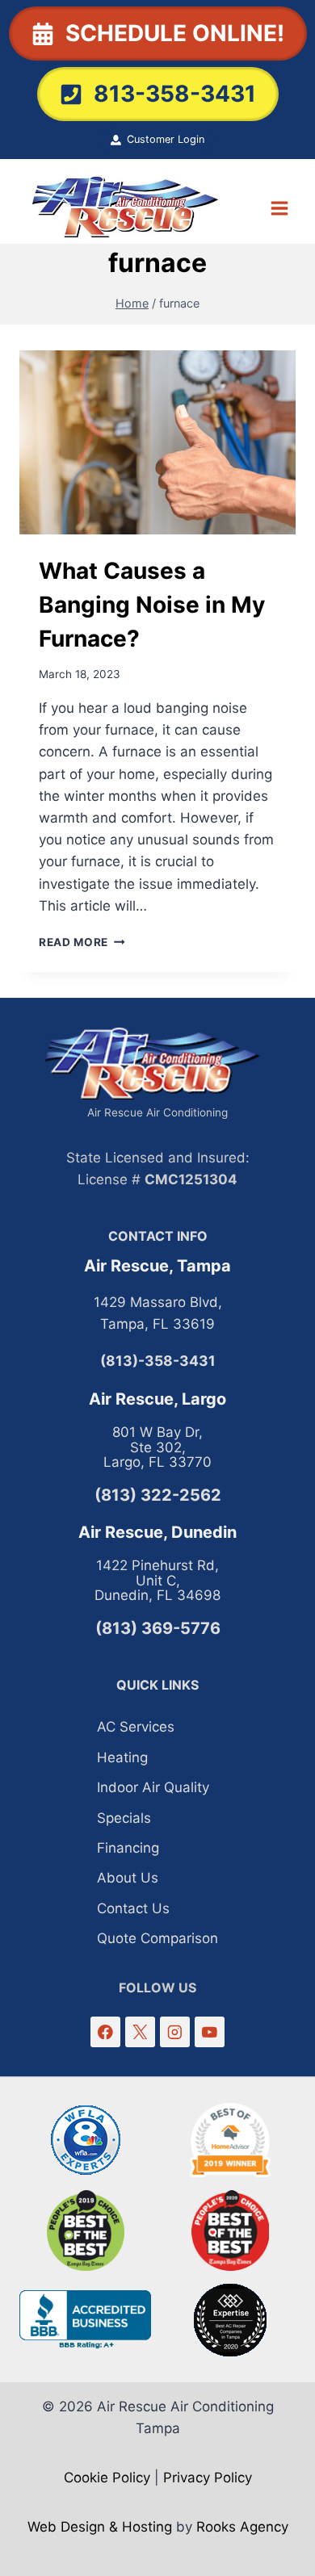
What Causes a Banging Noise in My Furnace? (152, 605)
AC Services (136, 1727)
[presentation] (157, 442)
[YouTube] (210, 2031)
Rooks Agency (242, 2527)
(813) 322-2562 (158, 1495)
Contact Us (133, 1908)
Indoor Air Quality (153, 1787)
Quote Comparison (157, 1938)
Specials (124, 1818)
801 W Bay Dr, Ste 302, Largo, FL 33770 (157, 1447)
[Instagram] (175, 2031)
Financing (128, 1848)
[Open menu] (279, 208)
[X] (140, 2031)
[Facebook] (105, 2031)
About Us (128, 1878)
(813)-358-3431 (158, 1361)
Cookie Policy (107, 2478)
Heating (122, 1757)
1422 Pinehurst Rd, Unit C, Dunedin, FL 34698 (157, 1580)
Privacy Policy (208, 2478)
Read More (82, 942)
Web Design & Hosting (100, 2527)
